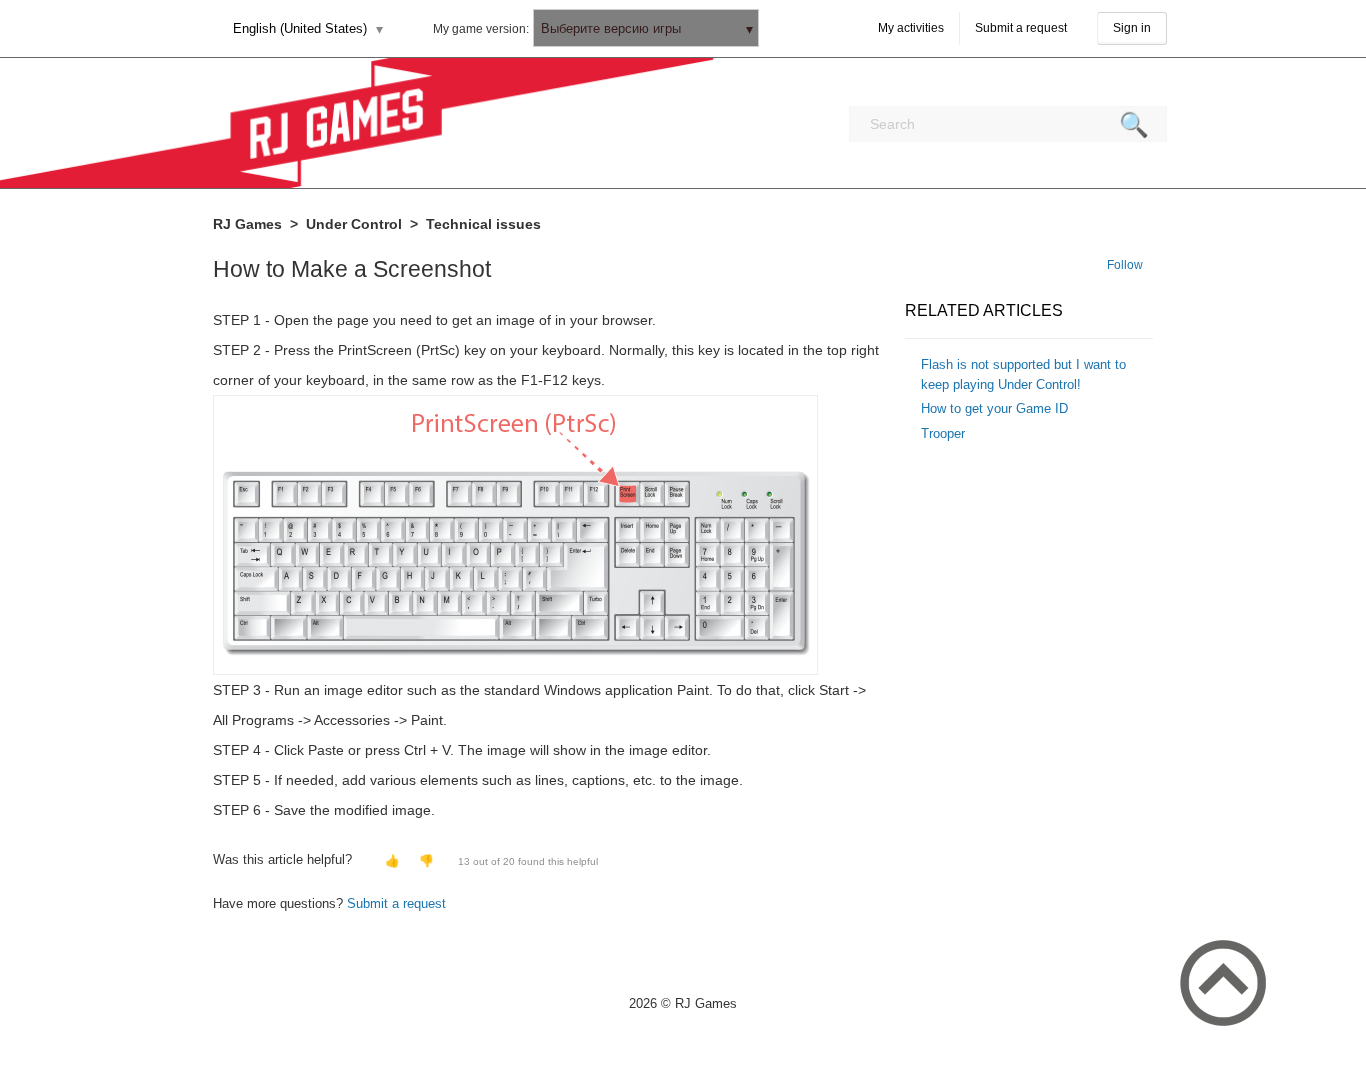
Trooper (943, 433)
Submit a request (1021, 28)
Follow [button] (1125, 265)
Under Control (354, 224)
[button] (390, 861)
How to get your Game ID (994, 408)
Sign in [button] (1132, 28)
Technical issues (483, 224)
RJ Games (247, 224)
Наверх (1223, 983)
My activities (911, 28)
